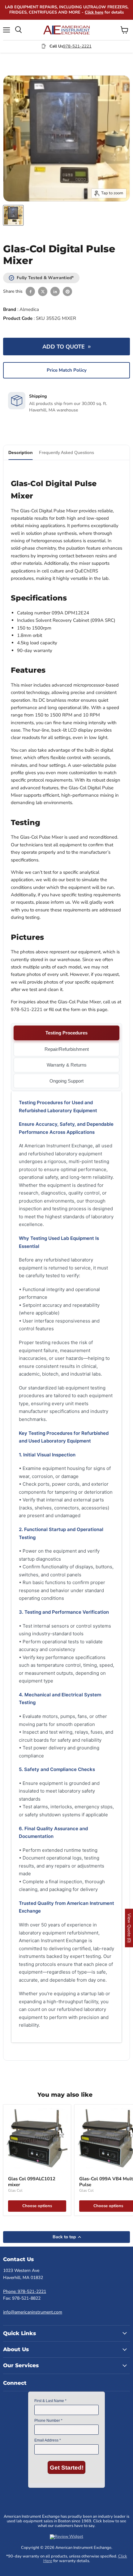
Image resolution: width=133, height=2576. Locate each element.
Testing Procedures (66, 1033)
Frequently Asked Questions (66, 452)
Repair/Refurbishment (67, 1049)
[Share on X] (43, 291)
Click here (94, 12)
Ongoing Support (66, 1081)
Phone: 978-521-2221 (25, 2291)
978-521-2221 (77, 46)
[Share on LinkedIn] (55, 291)
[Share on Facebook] (30, 291)
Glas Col (15, 2190)
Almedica (29, 309)
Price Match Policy (67, 370)
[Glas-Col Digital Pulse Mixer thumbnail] (13, 215)
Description (21, 452)
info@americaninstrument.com (33, 2312)
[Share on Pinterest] (67, 291)
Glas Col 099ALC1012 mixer (32, 2182)
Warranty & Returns (67, 1065)
